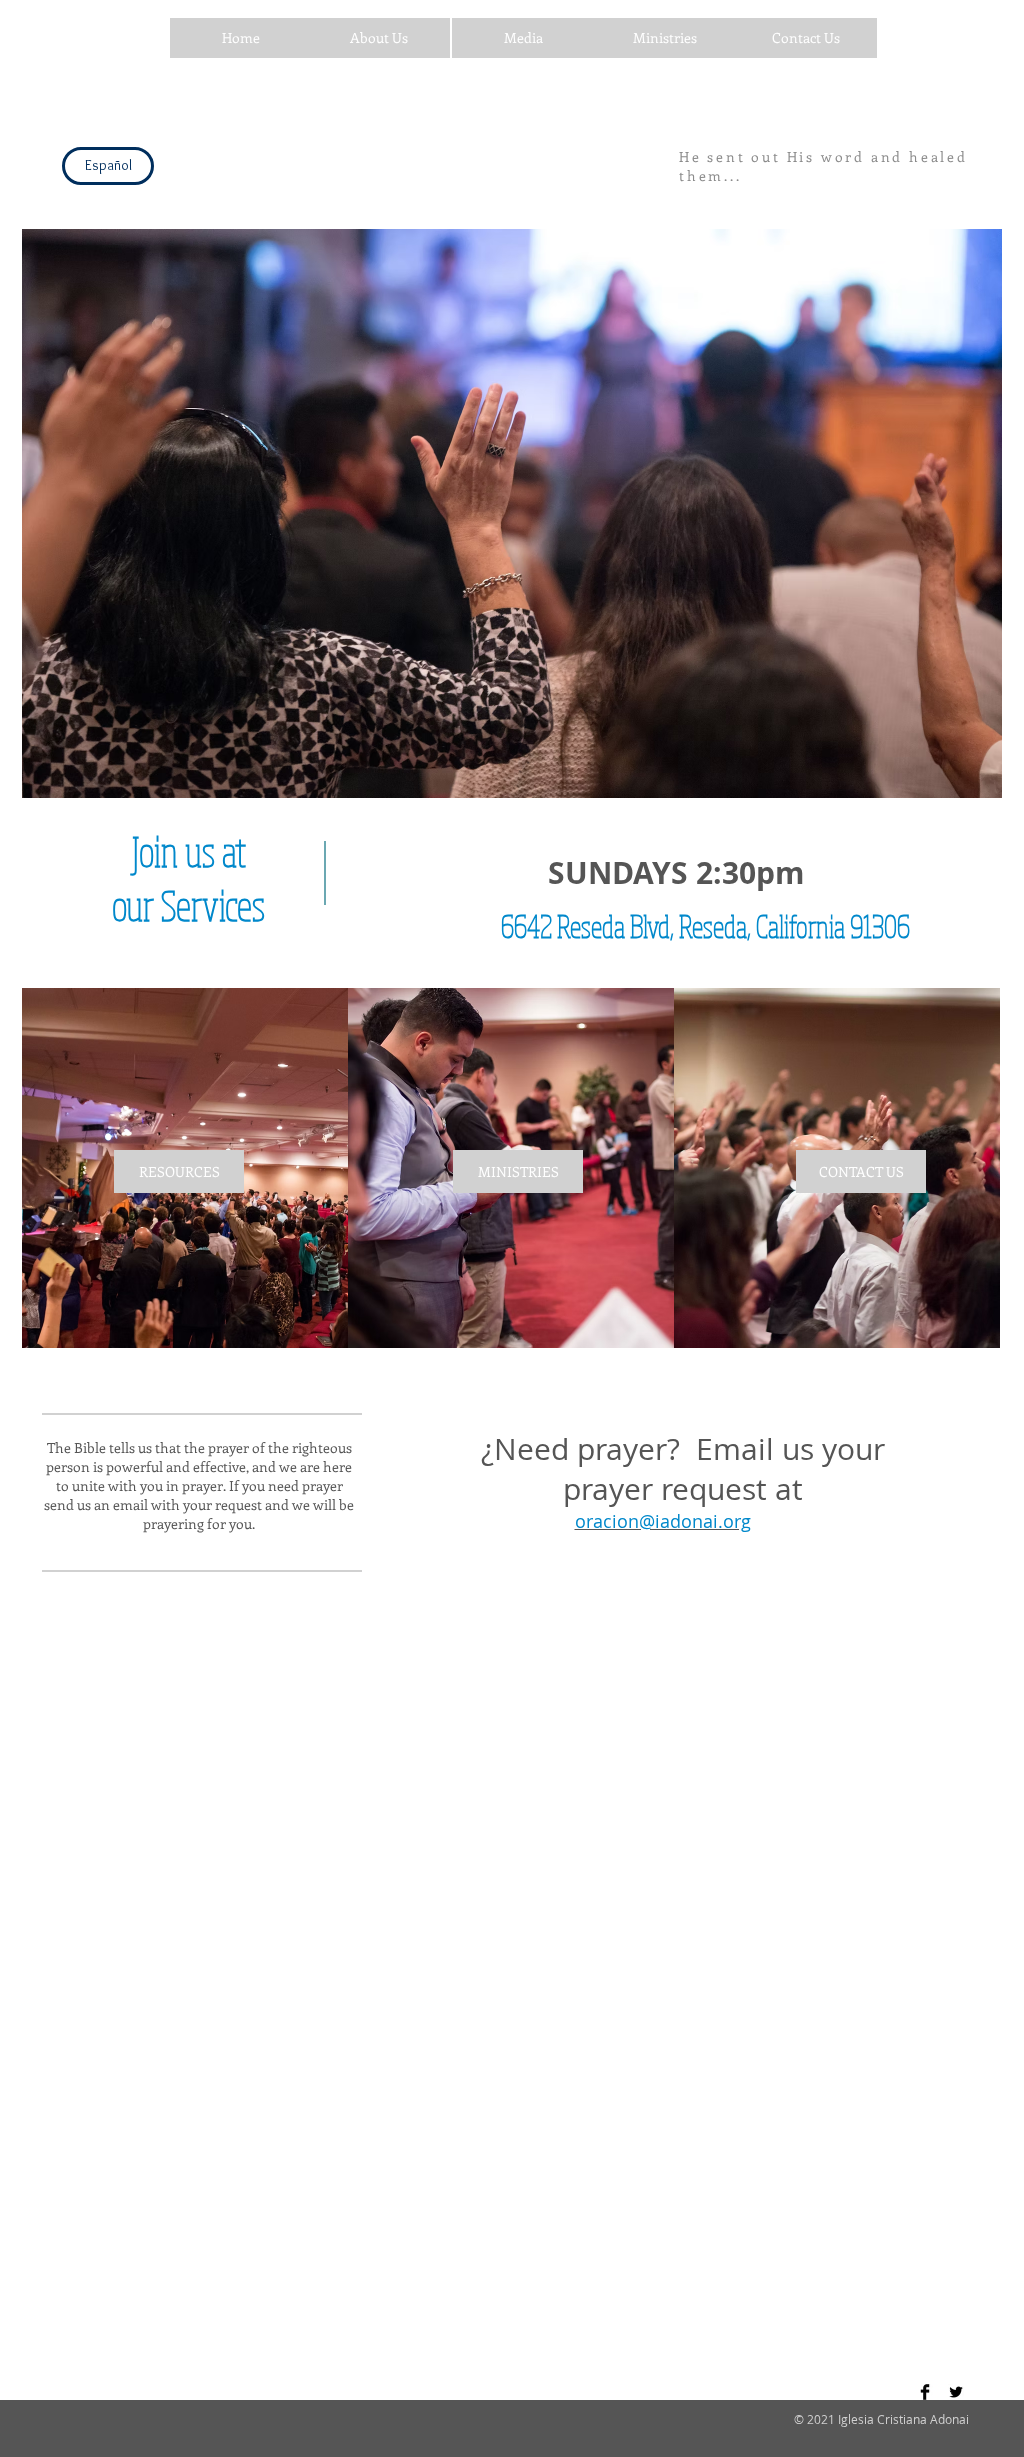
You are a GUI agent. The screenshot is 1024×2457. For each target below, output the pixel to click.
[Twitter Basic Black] (956, 2392)
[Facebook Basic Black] (925, 2392)
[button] (241, 38)
